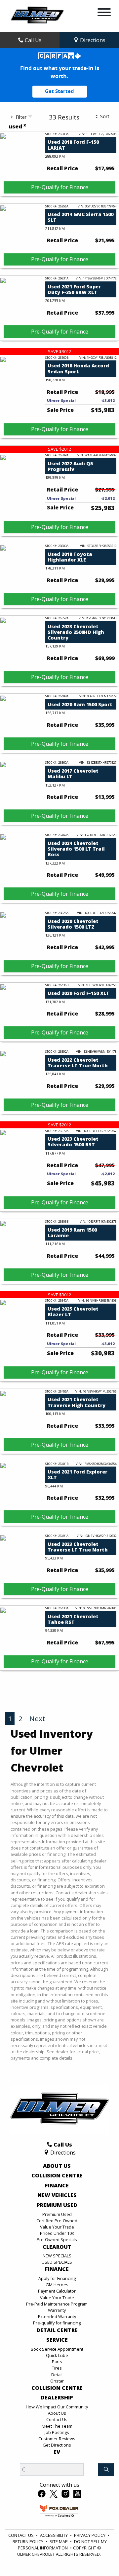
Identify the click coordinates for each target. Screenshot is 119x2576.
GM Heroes (57, 2285)
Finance (57, 2186)
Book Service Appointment (57, 2349)
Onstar (57, 2381)
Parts (57, 2362)
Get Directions (57, 2445)
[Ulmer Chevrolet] (37, 16)
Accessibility (54, 2535)
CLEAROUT (57, 2247)
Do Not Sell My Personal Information (62, 2545)
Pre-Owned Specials (57, 2239)
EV (57, 2452)
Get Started (59, 91)
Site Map (59, 2541)
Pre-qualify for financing (57, 2323)
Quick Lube (57, 2355)
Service (57, 2340)
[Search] (106, 2469)
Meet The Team (57, 2426)
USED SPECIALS (57, 2262)
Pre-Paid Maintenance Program (57, 2304)
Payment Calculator (57, 2291)
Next (37, 1718)
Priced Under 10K (57, 2233)
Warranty (57, 2310)
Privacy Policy (90, 2535)
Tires (57, 2368)
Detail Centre (57, 2330)
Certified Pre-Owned (57, 2221)
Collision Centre (57, 2176)
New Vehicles (57, 2195)
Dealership (57, 2398)
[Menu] (104, 13)
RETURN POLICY (28, 2541)
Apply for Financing (57, 2278)
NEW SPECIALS (57, 2256)
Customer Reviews (57, 2439)
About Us (57, 2166)
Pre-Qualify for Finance (60, 187)
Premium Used (57, 2205)
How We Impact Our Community (57, 2407)
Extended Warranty (57, 2316)
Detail (57, 2375)
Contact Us (57, 2419)
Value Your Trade (57, 2227)
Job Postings (57, 2432)
